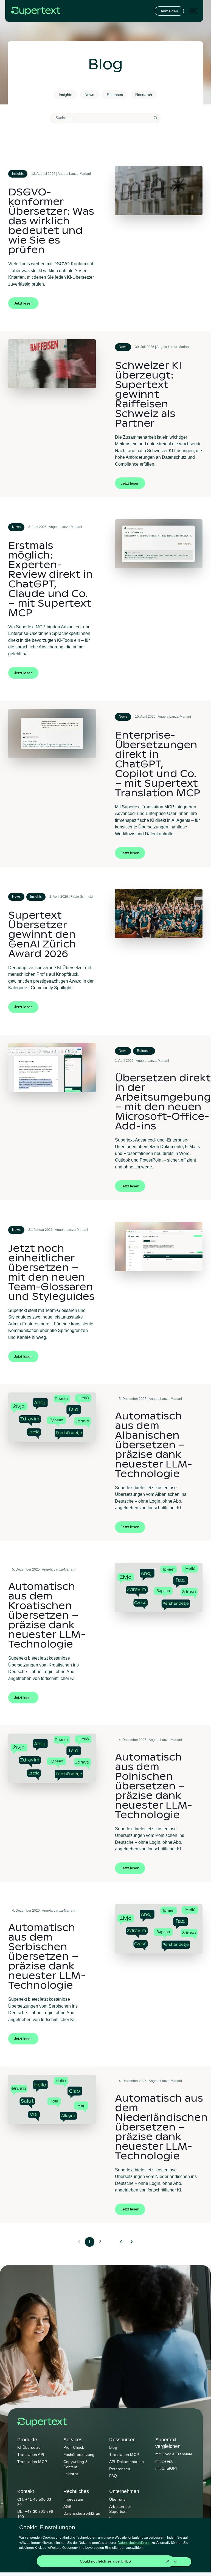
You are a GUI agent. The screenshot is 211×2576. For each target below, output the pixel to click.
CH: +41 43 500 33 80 (34, 2502)
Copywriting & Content (76, 2464)
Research (144, 95)
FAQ (113, 2476)
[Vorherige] (79, 2242)
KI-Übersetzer (30, 2447)
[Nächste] (132, 2242)
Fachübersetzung (79, 2455)
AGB (67, 2506)
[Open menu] (193, 11)
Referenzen (120, 2469)
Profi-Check (74, 2447)
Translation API (31, 2455)
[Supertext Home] (42, 2422)
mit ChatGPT (167, 2468)
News (89, 95)
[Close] (168, 2561)
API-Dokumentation (126, 2462)
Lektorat (71, 2474)
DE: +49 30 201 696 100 (35, 2514)
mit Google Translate (174, 2454)
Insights (65, 95)
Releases (115, 95)
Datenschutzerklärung (82, 2516)
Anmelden (169, 11)
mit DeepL (164, 2461)
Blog (113, 2447)
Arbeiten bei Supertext (120, 2509)
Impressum (73, 2499)
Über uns (117, 2499)
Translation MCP (32, 2462)
